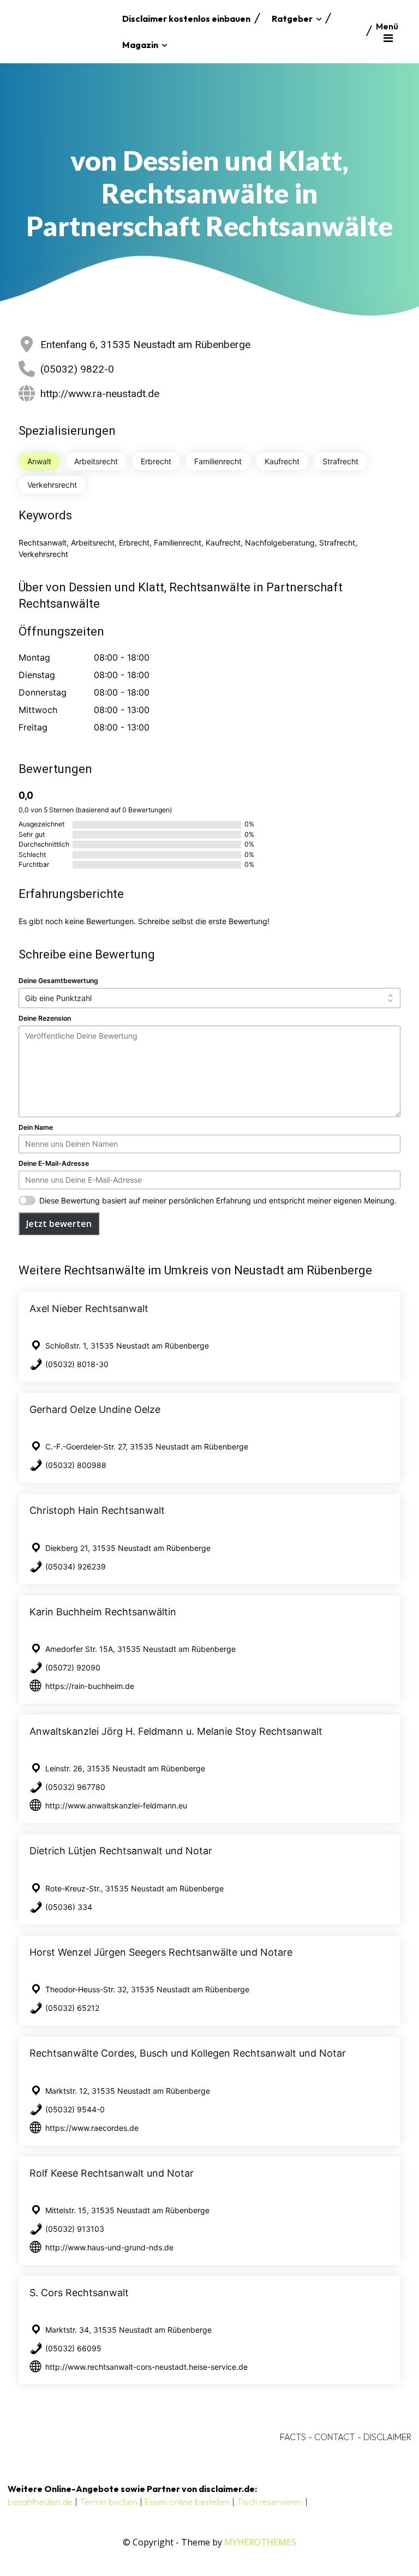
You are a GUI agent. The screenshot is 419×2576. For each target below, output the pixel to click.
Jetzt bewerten (59, 1224)
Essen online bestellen (187, 2502)
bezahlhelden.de (40, 2502)
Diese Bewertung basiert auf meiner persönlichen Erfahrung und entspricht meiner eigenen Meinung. (218, 1200)
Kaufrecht (282, 461)
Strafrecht (340, 461)
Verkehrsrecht (52, 485)
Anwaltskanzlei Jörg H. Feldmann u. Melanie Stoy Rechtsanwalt (176, 1731)
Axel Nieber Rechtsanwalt (89, 1308)
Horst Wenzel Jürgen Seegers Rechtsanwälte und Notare (161, 1952)
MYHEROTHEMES (260, 2542)
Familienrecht (218, 461)
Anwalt (39, 461)
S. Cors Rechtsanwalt (79, 2293)
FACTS (293, 2437)
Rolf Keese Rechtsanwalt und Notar (112, 2173)
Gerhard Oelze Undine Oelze (95, 1409)
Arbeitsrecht (96, 461)
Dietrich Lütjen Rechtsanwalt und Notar (121, 1851)
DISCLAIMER (387, 2437)
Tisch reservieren (270, 2502)
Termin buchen (109, 2502)
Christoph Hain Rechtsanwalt (97, 1510)
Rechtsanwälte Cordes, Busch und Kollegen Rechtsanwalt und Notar (188, 2053)
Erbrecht (156, 461)
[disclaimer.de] (62, 32)
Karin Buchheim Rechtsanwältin (103, 1612)
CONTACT (335, 2437)
